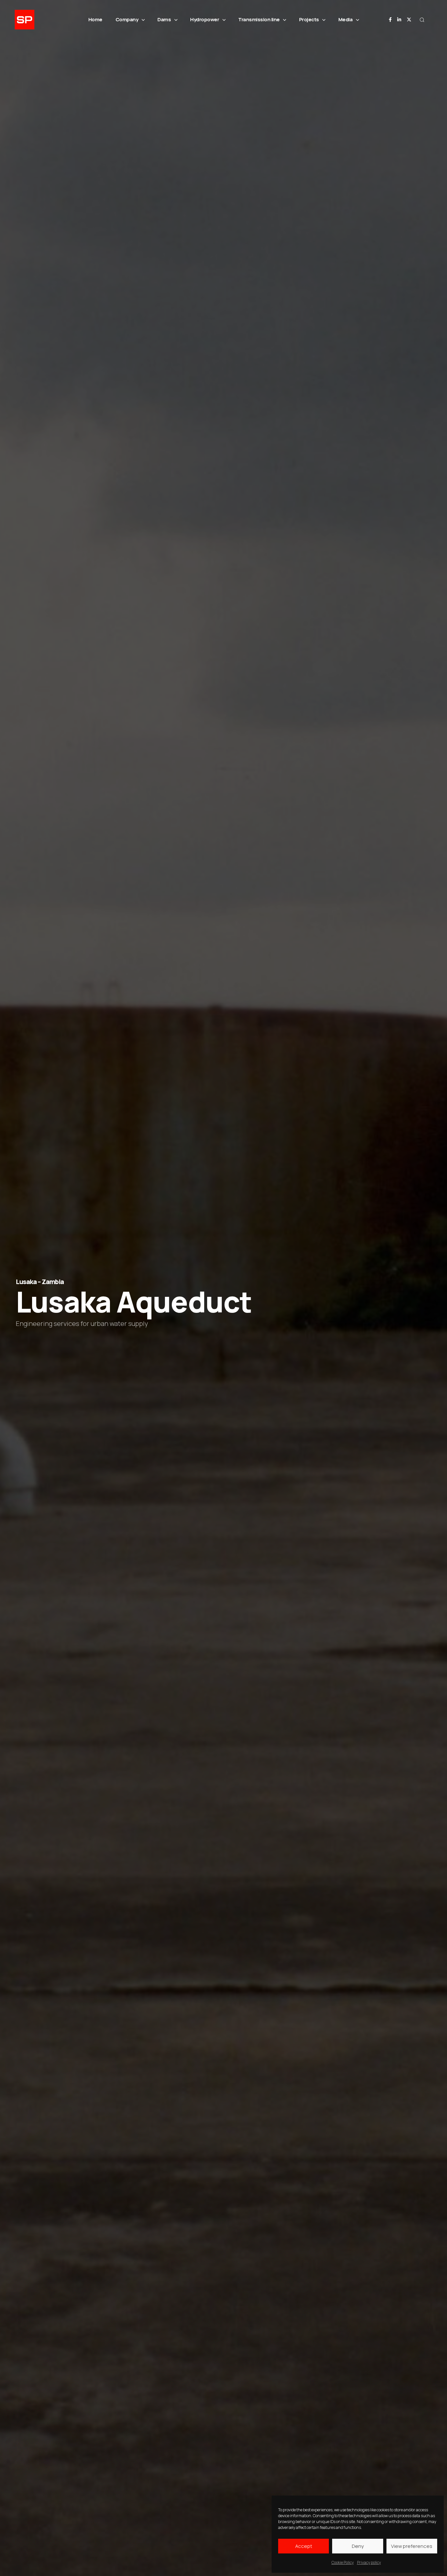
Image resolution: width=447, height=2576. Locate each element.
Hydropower (205, 19)
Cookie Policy (343, 2562)
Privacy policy (369, 2562)
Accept (304, 2546)
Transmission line (259, 19)
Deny (358, 2546)
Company (127, 19)
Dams (164, 19)
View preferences (412, 2546)
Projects (309, 19)
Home (95, 19)
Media (346, 19)
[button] (422, 20)
